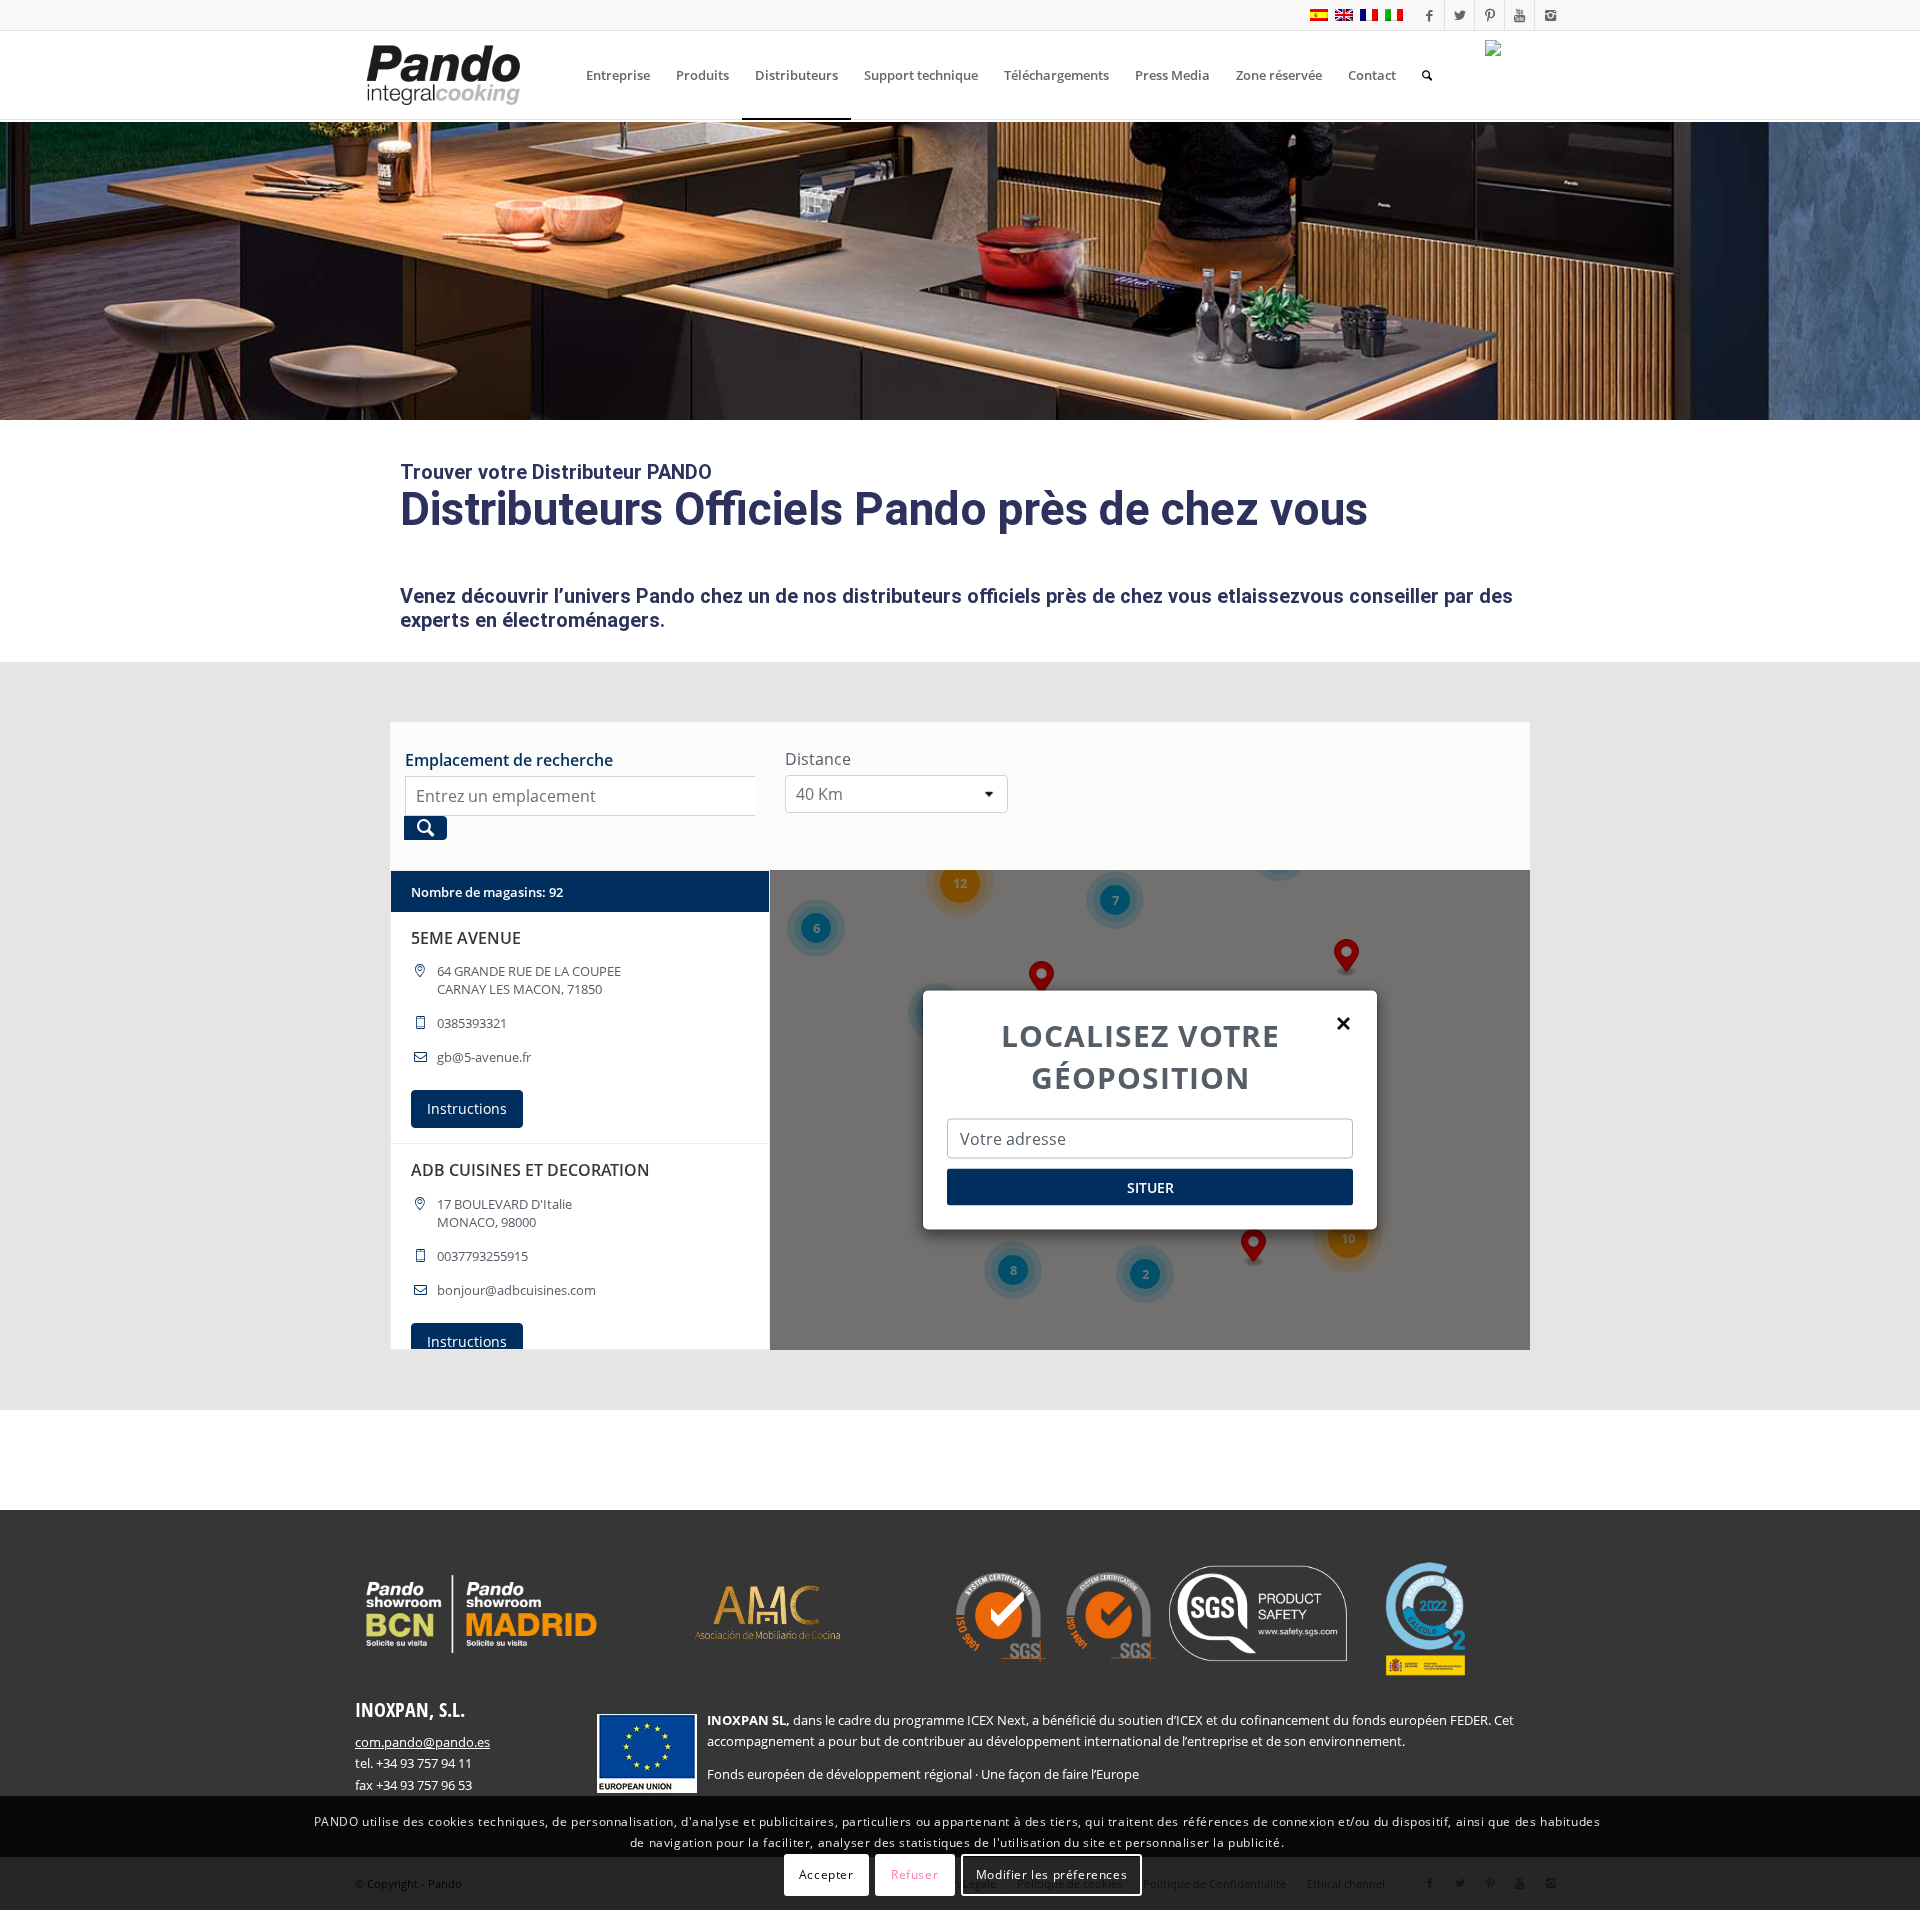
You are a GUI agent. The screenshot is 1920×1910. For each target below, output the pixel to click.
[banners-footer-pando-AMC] (768, 1610)
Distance (818, 759)
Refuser (914, 1874)
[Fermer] (1344, 1021)
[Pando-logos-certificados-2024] (1216, 1619)
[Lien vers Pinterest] (1489, 15)
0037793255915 (482, 1256)
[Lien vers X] (1459, 15)
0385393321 (472, 1023)
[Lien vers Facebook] (1429, 15)
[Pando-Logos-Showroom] (479, 1614)
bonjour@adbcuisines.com (516, 1290)
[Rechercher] (1427, 75)
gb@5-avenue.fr (484, 1057)
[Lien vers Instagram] (1550, 15)
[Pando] (443, 75)
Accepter (826, 1874)
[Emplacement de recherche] (425, 828)
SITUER (1150, 1187)
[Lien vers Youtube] (1519, 15)
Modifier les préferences (1051, 1874)
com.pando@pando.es (422, 1742)
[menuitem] (618, 75)
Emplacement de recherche (509, 760)
